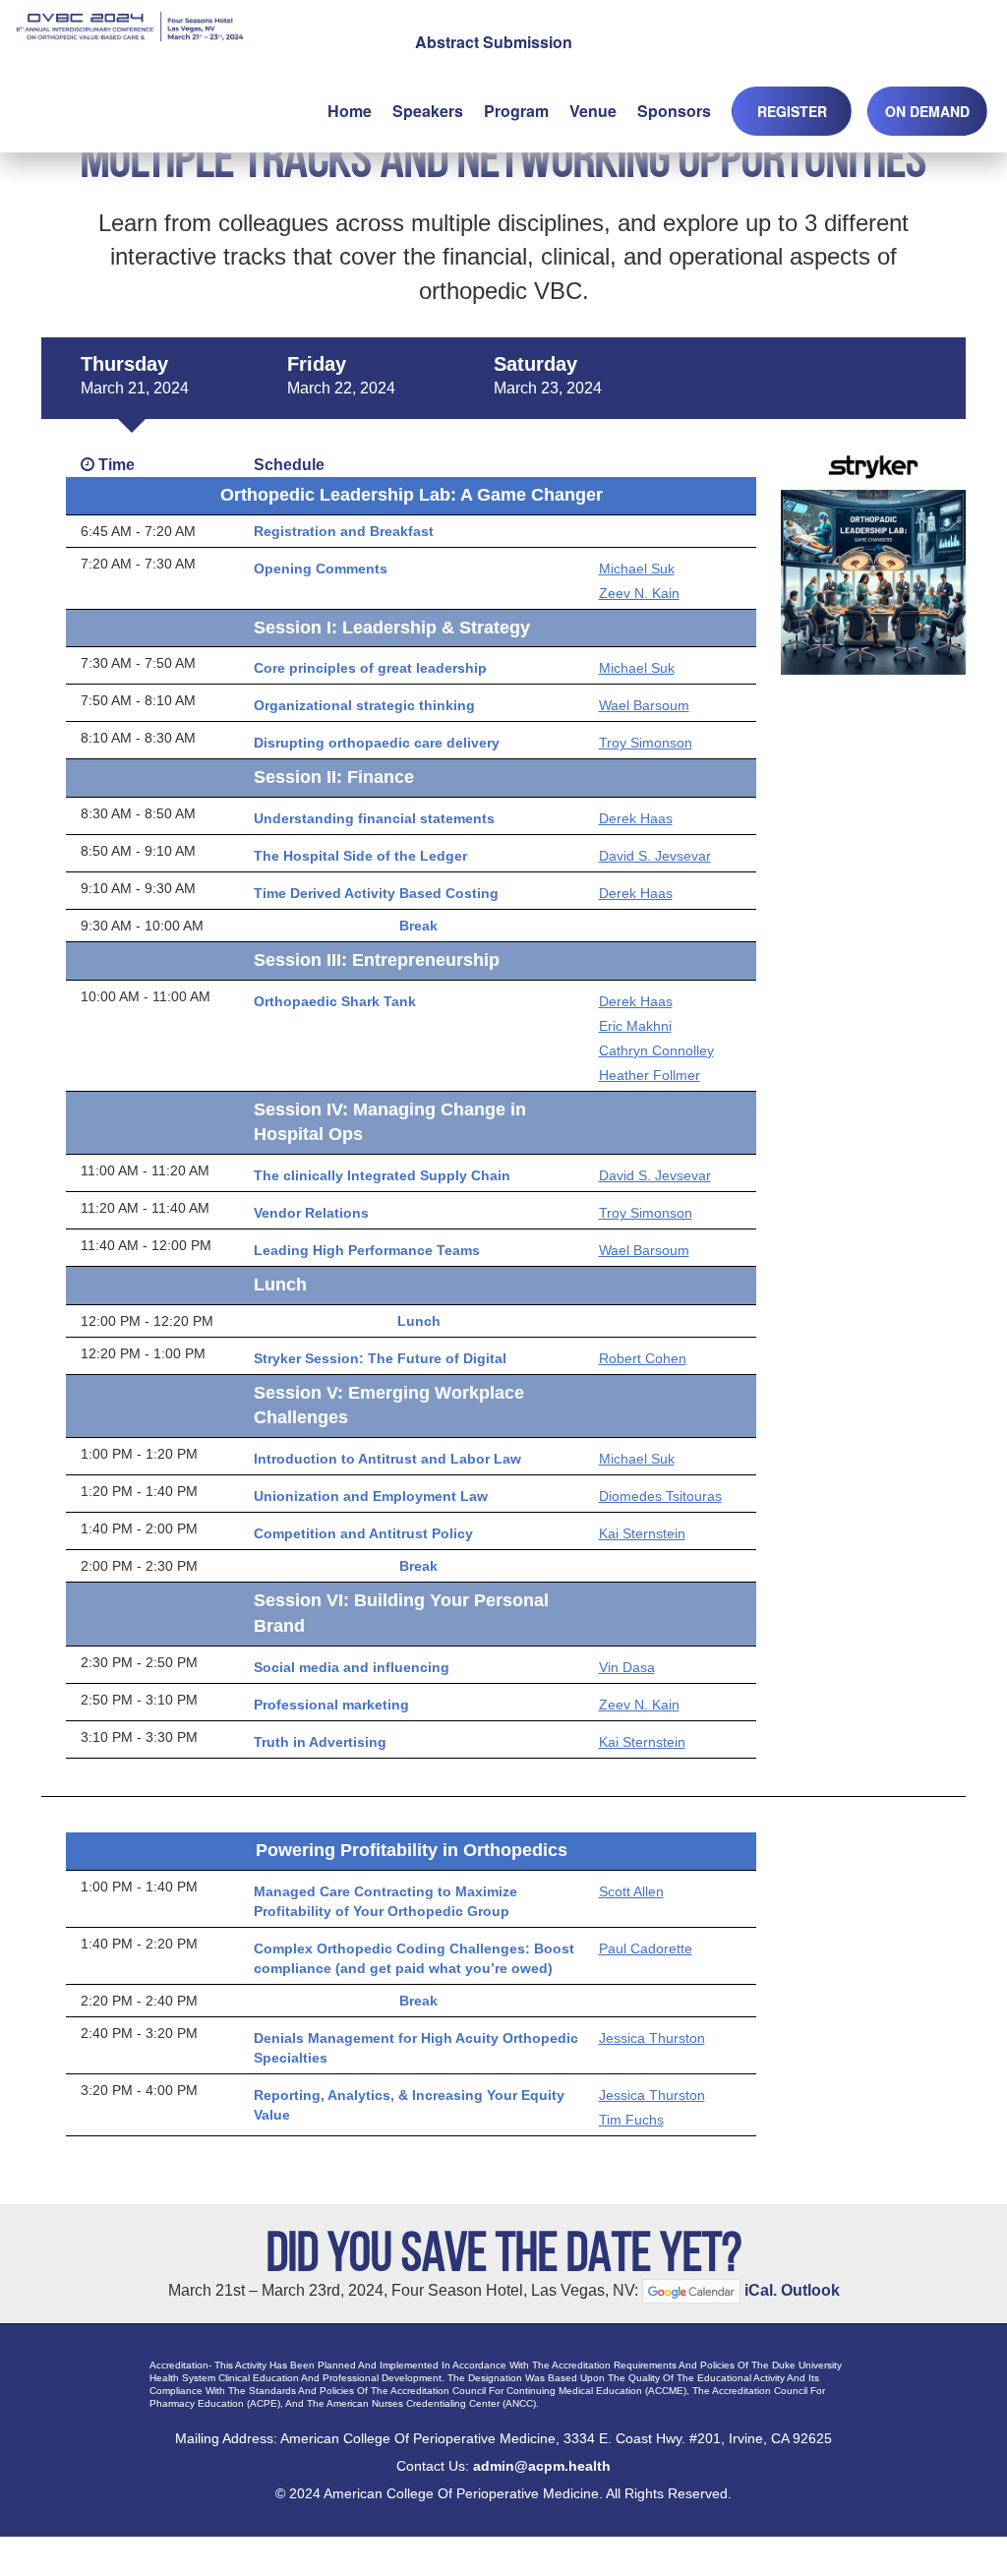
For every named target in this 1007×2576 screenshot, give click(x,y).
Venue (593, 111)
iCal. (761, 2289)
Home (350, 111)
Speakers (428, 111)
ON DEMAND (927, 111)
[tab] (135, 379)
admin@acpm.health (542, 2466)
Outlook (810, 2289)
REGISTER (792, 111)
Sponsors (674, 111)
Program (516, 111)
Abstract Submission (494, 42)
